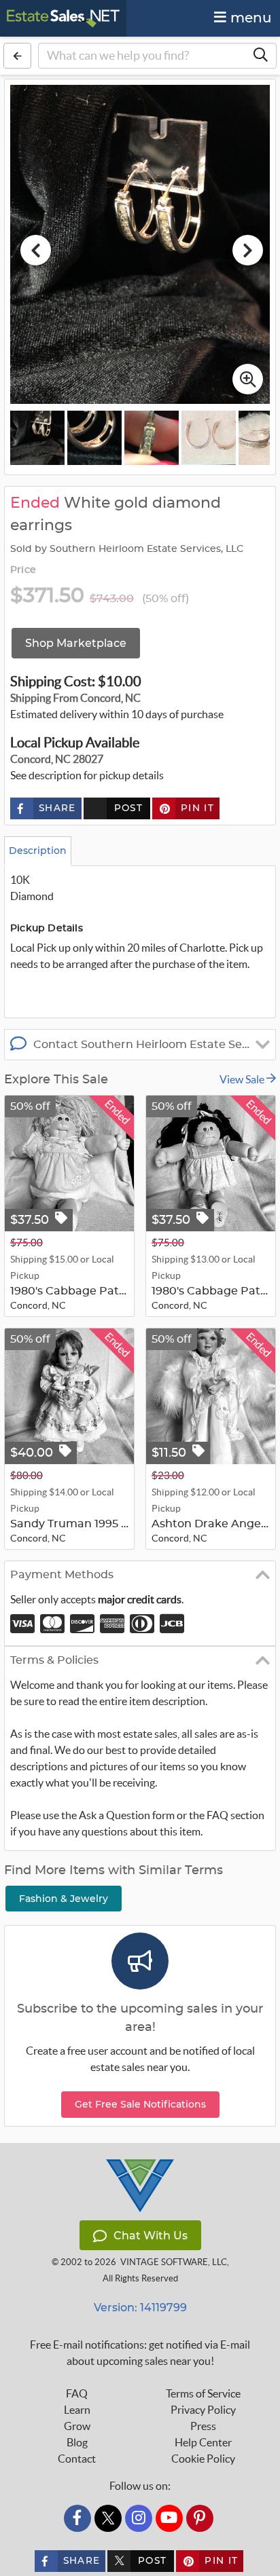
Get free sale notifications (140, 2104)
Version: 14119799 (140, 2308)
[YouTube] (169, 2518)
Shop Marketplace (76, 643)
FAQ (77, 2393)
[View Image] (37, 438)
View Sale (243, 1079)
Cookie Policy (203, 2459)
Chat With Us (151, 2236)
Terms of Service (203, 2393)
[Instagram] (139, 2518)
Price (23, 570)
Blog (77, 2442)
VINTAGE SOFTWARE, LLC (174, 2262)
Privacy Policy (203, 2410)
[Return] (17, 56)
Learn (77, 2410)
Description (38, 851)
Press (203, 2426)
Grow (77, 2426)
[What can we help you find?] (260, 56)
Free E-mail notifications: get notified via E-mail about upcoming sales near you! (140, 2353)
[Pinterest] (200, 2518)
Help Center (203, 2442)
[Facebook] (77, 2518)
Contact (77, 2459)
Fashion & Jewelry (64, 1899)
